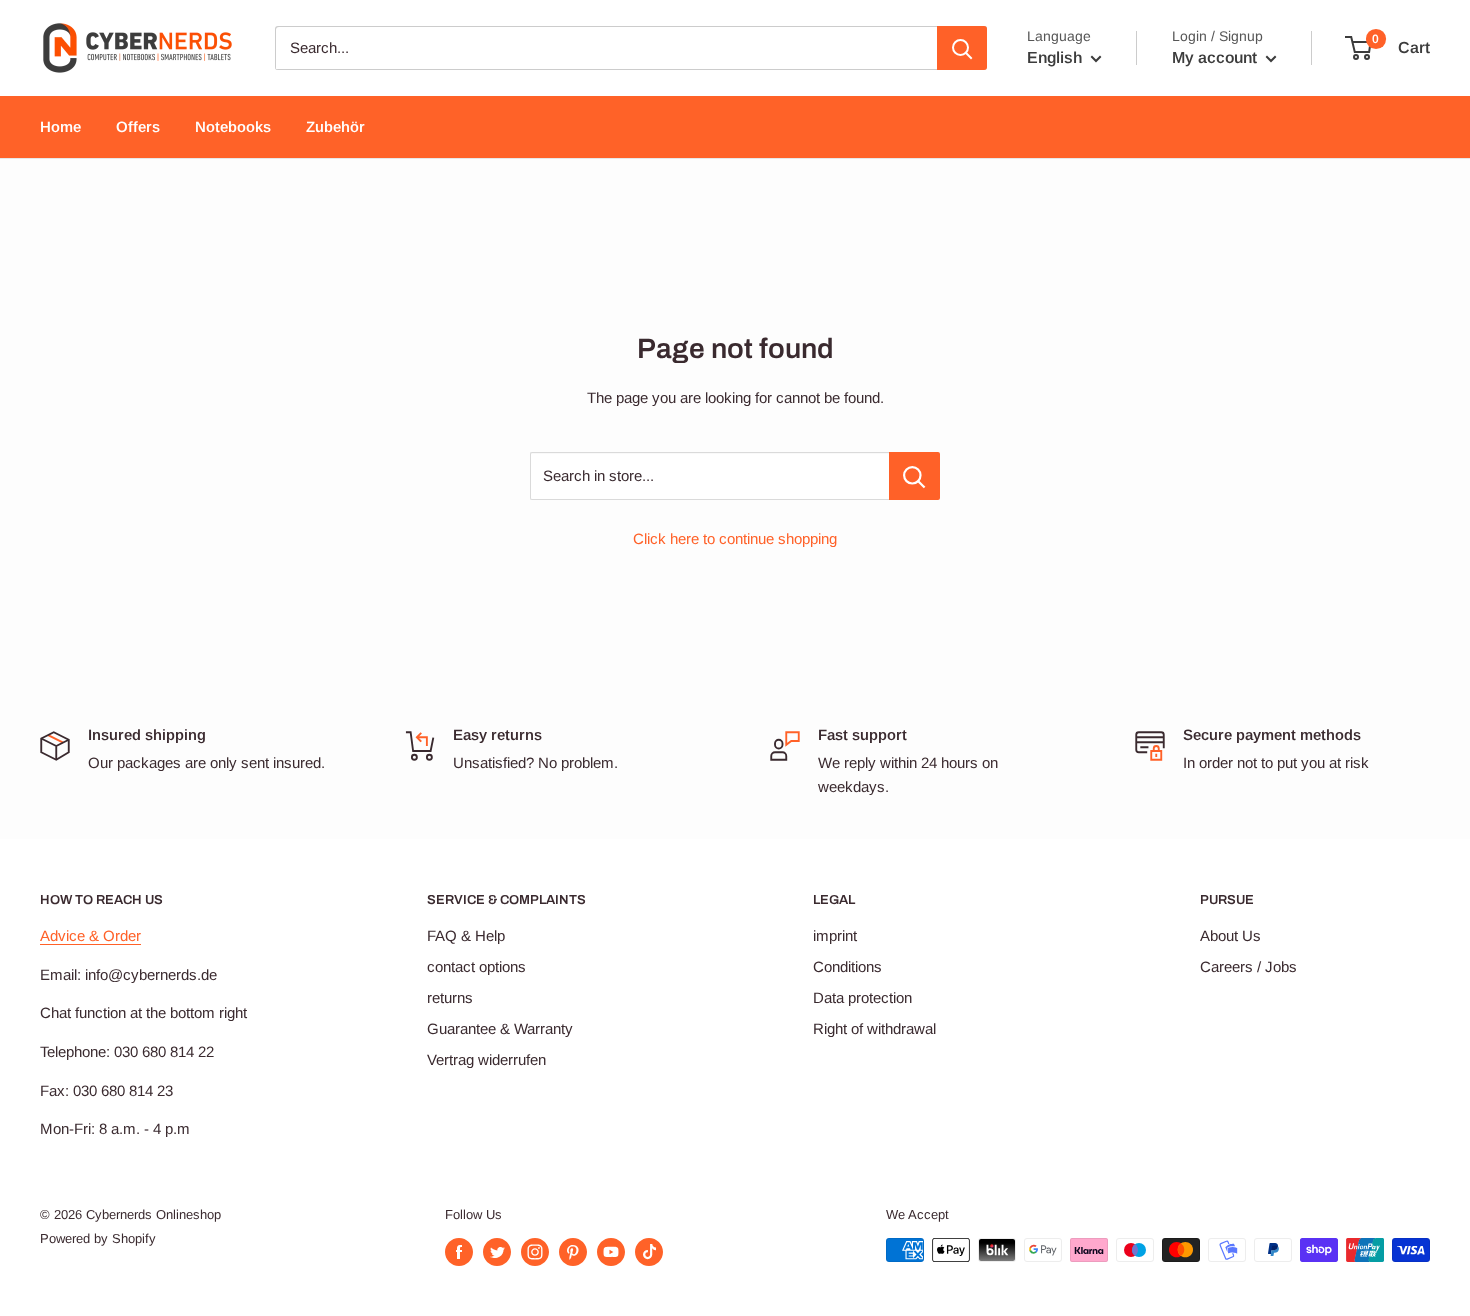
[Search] (962, 48)
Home (60, 126)
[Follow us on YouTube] (611, 1252)
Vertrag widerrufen (486, 1059)
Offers (138, 126)
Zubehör (335, 126)
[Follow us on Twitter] (497, 1252)
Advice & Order (90, 935)
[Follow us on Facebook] (459, 1252)
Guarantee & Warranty (500, 1028)
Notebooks (233, 126)
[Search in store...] (914, 476)
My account (1216, 57)
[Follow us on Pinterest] (573, 1252)
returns (450, 997)
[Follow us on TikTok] (649, 1252)
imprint (835, 935)
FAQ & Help (466, 935)
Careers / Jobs (1248, 966)
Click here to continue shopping (735, 538)
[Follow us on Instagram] (535, 1252)
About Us (1230, 935)
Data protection (862, 997)
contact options (476, 966)
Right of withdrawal (874, 1028)
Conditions (847, 966)
